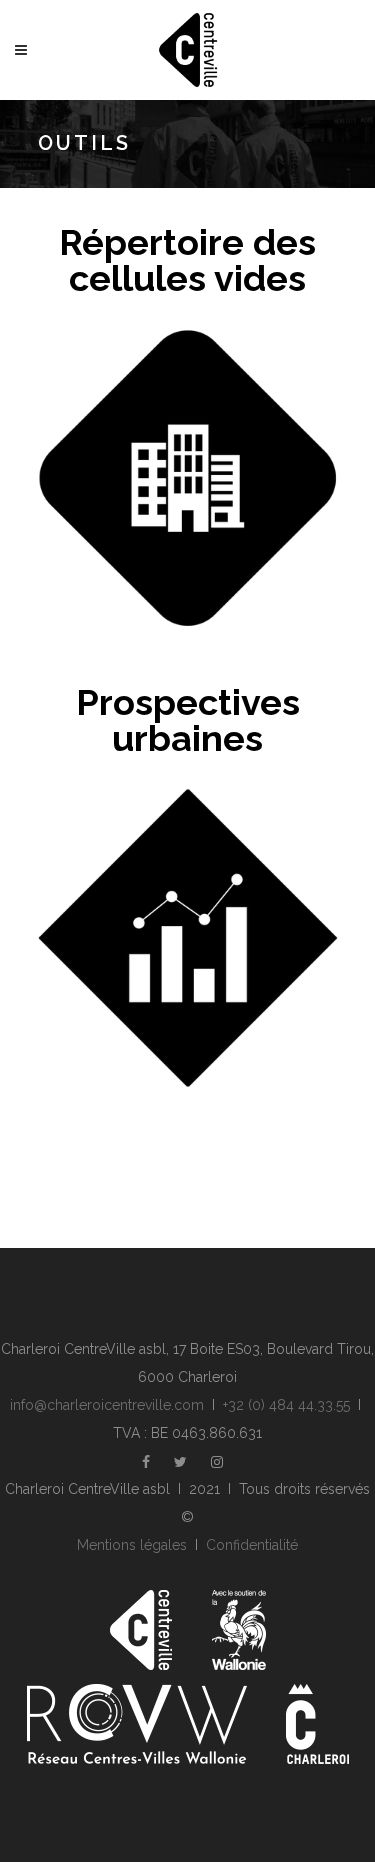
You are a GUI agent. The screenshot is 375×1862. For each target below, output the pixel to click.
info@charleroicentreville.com (107, 1405)
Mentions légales (132, 1545)
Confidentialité (252, 1545)
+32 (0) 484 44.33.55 (286, 1405)
